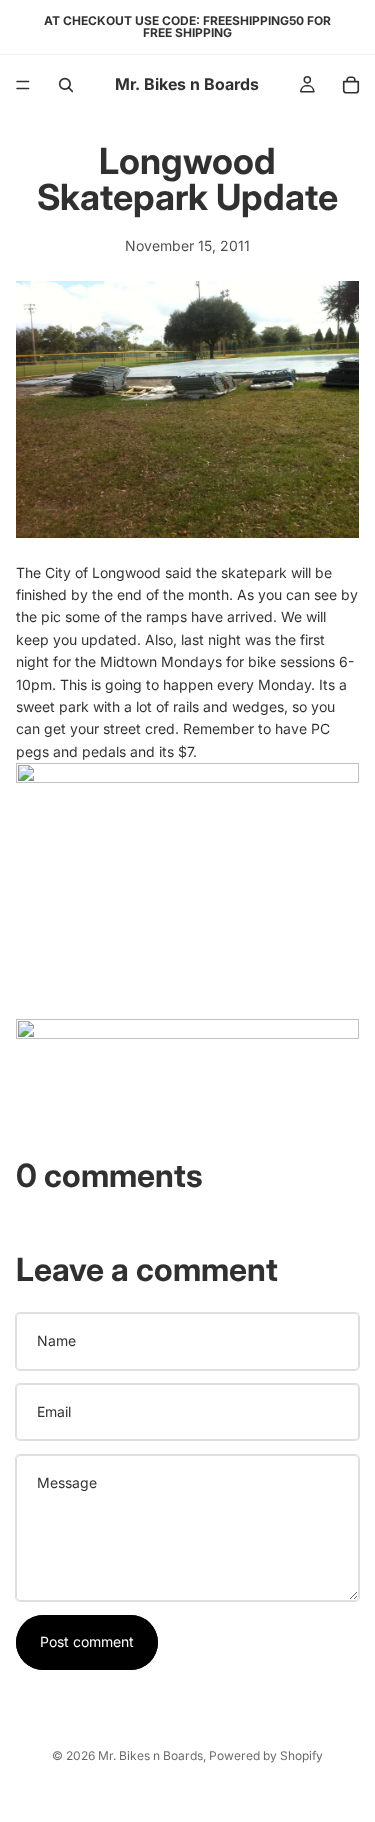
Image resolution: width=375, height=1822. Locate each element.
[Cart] (351, 85)
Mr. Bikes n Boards (150, 1755)
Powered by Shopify (266, 1755)
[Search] (66, 85)
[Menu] (23, 85)
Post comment (87, 1641)
